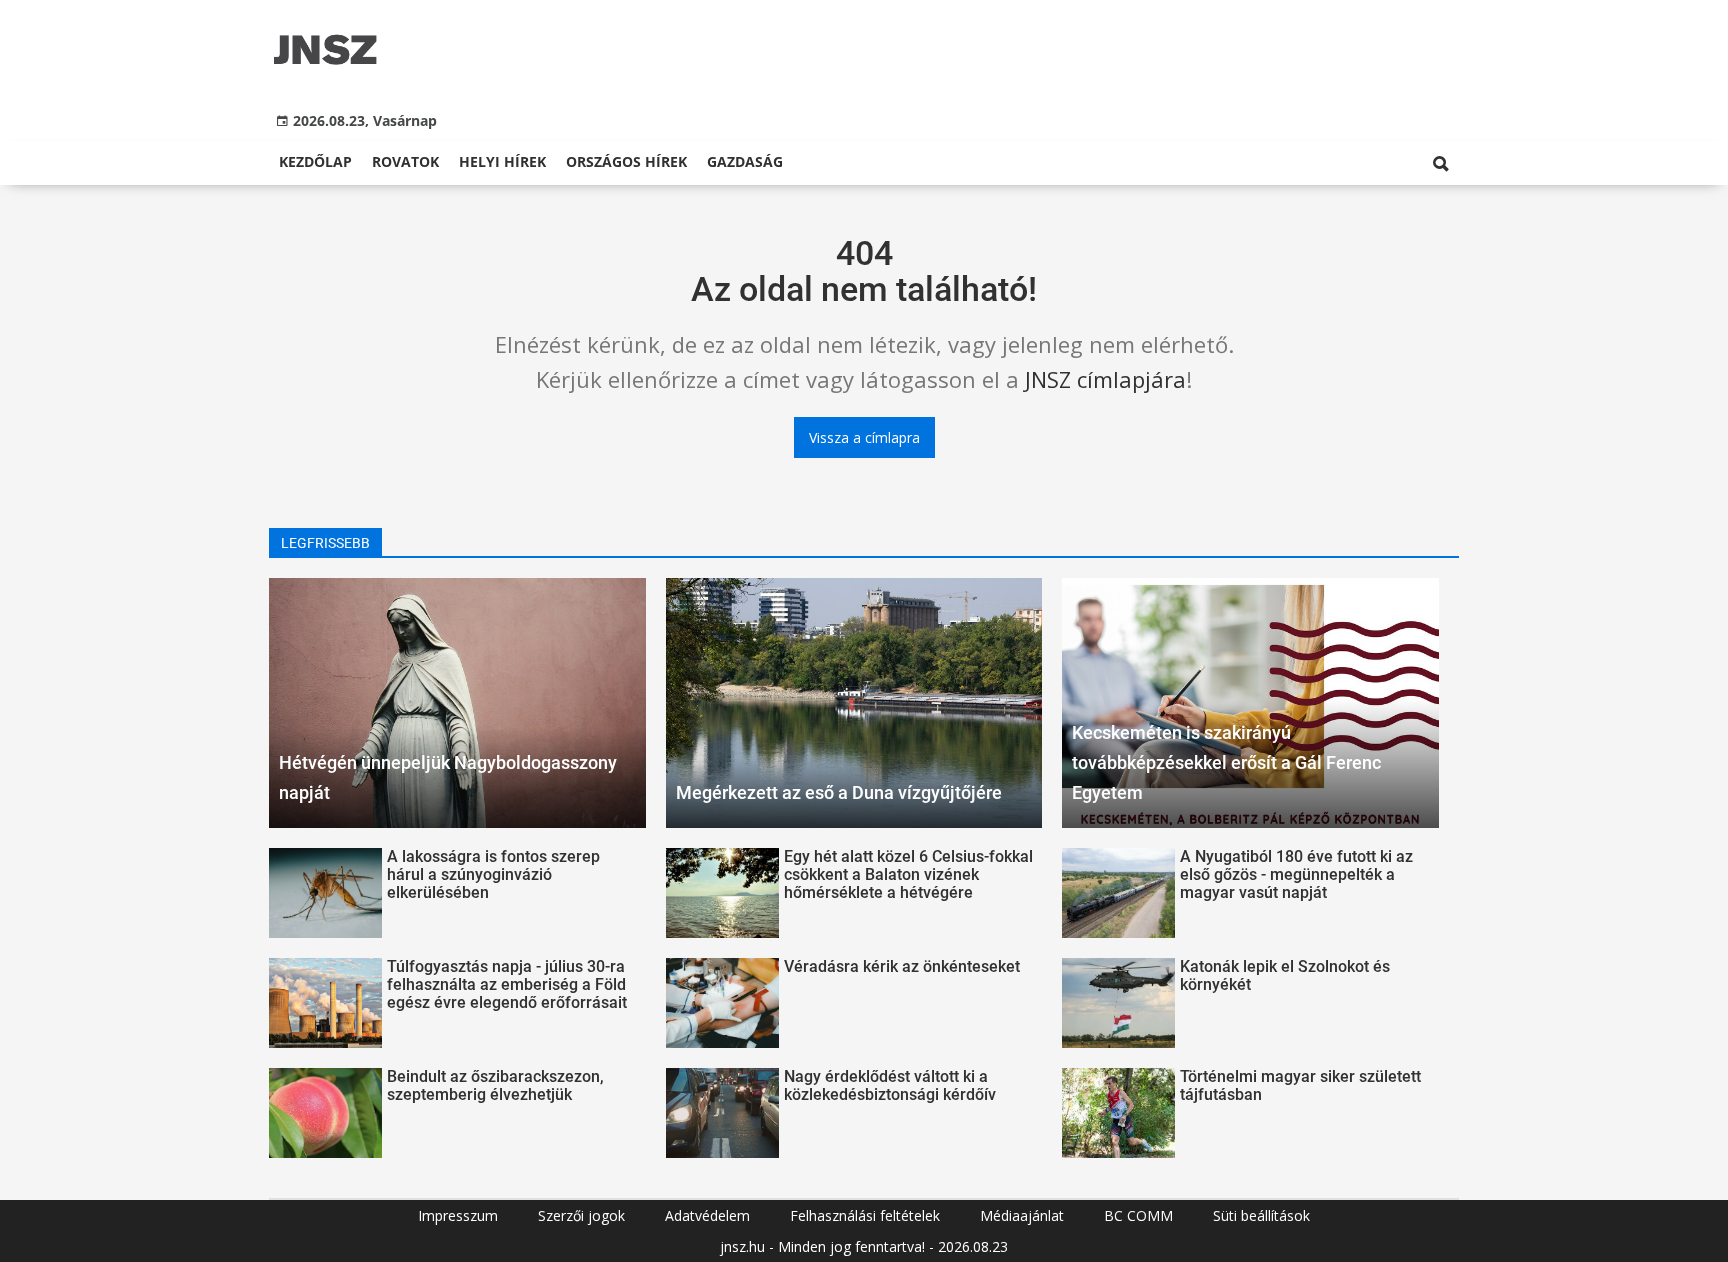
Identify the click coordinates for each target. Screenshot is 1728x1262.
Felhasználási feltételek (865, 1215)
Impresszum (458, 1215)
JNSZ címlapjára (1105, 379)
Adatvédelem (707, 1215)
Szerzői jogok (581, 1215)
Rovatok (405, 161)
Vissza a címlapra (864, 437)
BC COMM (1138, 1215)
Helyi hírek (502, 161)
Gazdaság (745, 161)
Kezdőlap (315, 161)
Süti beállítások (1261, 1215)
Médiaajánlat (1022, 1215)
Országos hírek (626, 161)
